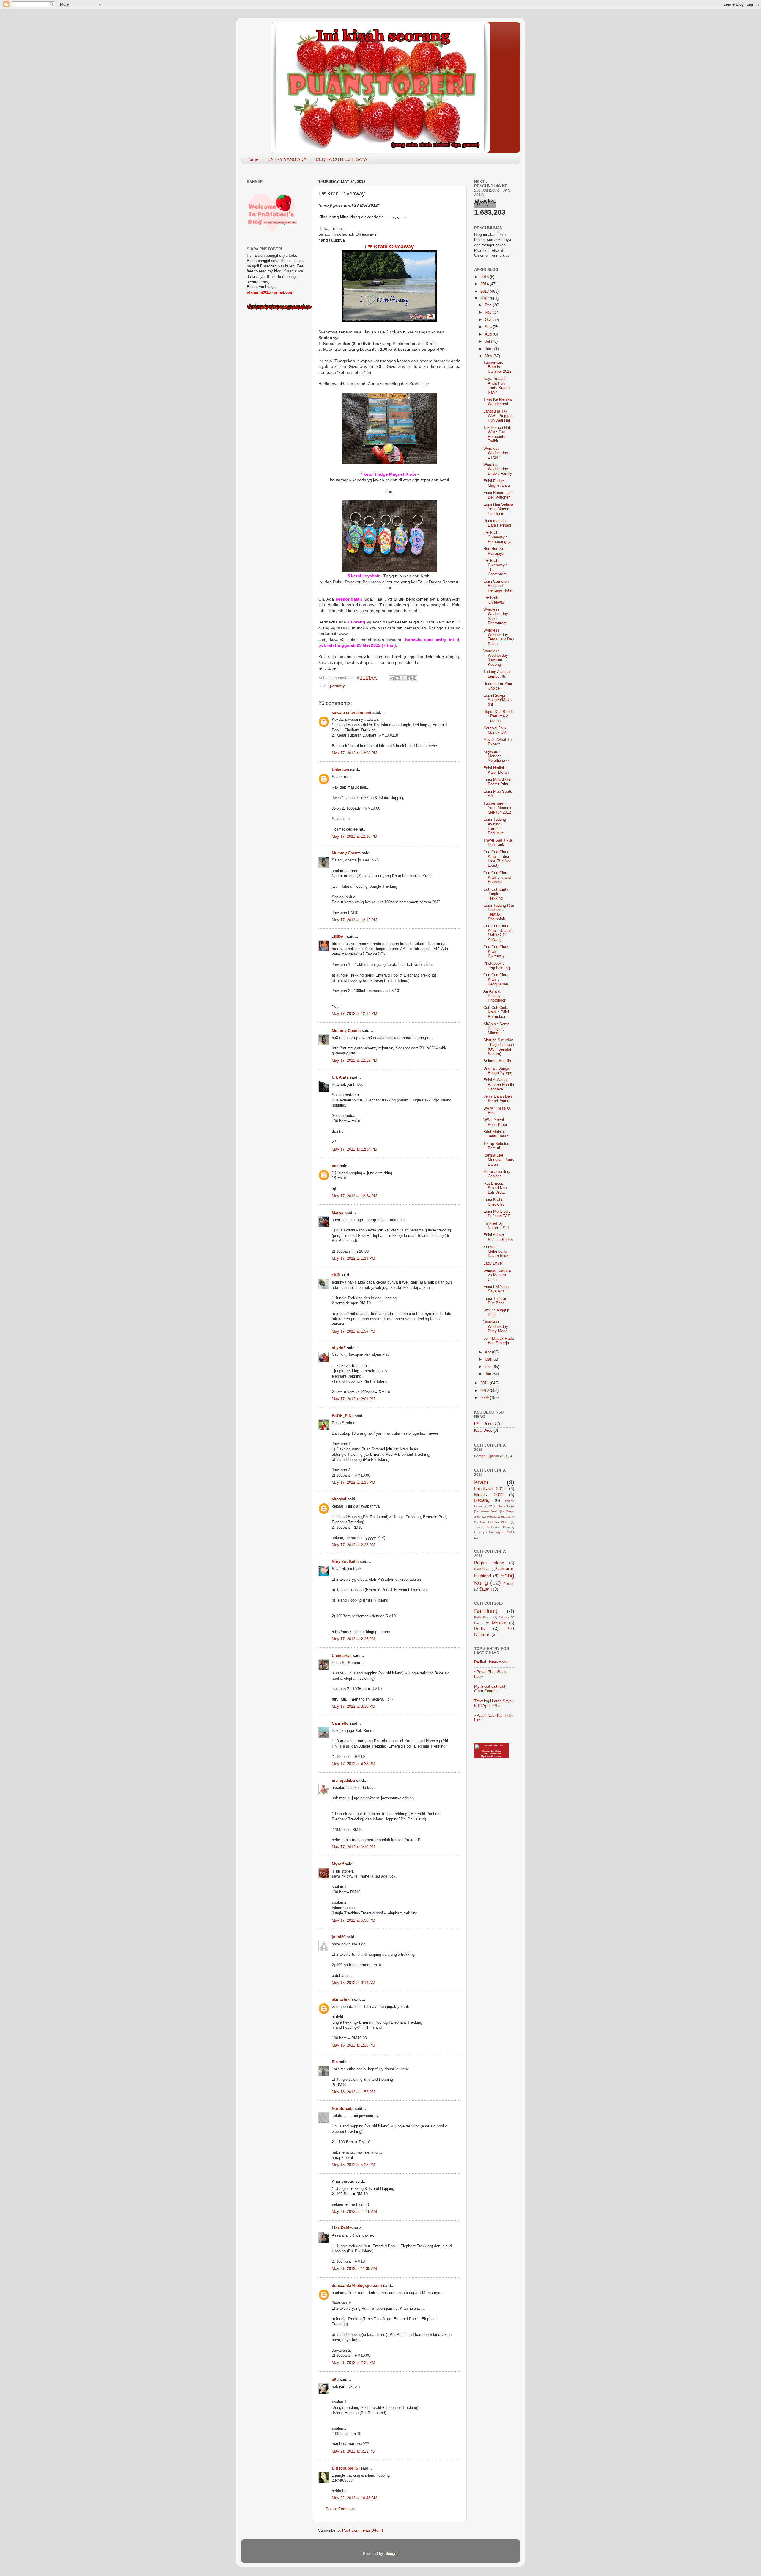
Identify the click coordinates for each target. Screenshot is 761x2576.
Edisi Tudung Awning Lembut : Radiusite (495, 826)
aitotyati (339, 1499)
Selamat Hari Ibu (498, 1061)
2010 (485, 1391)
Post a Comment (340, 2509)
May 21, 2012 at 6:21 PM (353, 2451)
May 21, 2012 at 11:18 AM (354, 2212)
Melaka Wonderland (501, 1517)
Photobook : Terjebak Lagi (497, 966)
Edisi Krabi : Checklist (494, 1202)
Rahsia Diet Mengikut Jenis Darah (499, 1160)
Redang (482, 1500)
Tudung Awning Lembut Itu (496, 674)
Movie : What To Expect (497, 742)
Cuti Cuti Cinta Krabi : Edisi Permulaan (496, 1012)
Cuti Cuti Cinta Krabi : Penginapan (496, 980)
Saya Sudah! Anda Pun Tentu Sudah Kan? (496, 385)
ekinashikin (342, 2000)
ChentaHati (342, 1656)
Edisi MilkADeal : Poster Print (498, 782)
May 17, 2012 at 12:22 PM (354, 1060)
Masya (338, 1213)
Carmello (340, 1723)
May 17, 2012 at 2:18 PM (353, 1483)
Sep (489, 327)
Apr (488, 1352)
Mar (489, 1359)
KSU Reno (483, 1424)
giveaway (337, 686)
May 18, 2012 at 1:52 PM (353, 2092)
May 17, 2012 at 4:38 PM (353, 1764)
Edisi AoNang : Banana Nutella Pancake (499, 1085)
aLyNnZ (339, 1348)
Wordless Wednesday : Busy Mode (497, 1327)
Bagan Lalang (489, 1563)
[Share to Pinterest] (414, 678)
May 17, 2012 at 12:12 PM (354, 920)
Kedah (479, 1623)
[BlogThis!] (397, 678)
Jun (489, 349)
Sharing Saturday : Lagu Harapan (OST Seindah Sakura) (499, 1047)
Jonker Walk (489, 1511)
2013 (485, 292)
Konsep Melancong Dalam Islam (496, 1251)
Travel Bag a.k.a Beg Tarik (498, 843)
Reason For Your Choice (498, 686)
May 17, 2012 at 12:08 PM (354, 753)
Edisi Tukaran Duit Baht (495, 1301)
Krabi (481, 1482)
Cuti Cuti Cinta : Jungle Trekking (497, 894)
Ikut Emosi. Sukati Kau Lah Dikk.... (496, 1188)
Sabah (485, 1589)
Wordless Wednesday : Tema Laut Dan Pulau (499, 637)
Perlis (480, 1628)
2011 (485, 1383)
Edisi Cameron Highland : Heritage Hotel (498, 586)
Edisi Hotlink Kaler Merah (496, 770)
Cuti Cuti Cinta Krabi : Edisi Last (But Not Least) (497, 859)
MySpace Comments (492, 1756)
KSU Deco (483, 1430)
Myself (338, 1864)
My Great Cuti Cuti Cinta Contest (490, 1689)
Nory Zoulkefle (345, 1562)
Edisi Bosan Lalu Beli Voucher (498, 495)
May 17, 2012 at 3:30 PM (353, 1707)
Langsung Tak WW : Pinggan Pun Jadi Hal (498, 416)
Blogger (391, 2554)
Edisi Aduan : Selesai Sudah (498, 1237)
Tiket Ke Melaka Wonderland (497, 402)
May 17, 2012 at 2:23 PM (353, 1545)
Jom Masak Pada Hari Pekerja (499, 1341)
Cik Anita (340, 1077)
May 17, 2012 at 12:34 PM (354, 1149)
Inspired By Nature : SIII (496, 1226)
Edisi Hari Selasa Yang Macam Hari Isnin (498, 509)
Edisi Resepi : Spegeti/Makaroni (498, 700)
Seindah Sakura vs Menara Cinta (497, 1275)
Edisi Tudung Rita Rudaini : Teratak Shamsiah (499, 912)
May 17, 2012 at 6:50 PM (353, 1920)
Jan (489, 1374)
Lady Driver (493, 1263)
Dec (489, 305)
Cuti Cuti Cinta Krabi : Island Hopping (497, 878)
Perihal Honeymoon (491, 1662)
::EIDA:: (339, 937)
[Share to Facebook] (409, 678)
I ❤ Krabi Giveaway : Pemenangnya (498, 537)
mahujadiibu (343, 1781)
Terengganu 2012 (501, 1532)
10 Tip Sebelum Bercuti (497, 1146)
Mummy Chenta (346, 853)
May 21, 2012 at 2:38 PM (353, 2363)
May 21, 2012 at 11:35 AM (354, 2269)
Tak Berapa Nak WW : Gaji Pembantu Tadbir (497, 434)
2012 (485, 299)
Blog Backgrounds (492, 1754)
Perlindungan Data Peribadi (497, 523)
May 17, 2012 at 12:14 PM (354, 1014)
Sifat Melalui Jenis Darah (496, 1134)
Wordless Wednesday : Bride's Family (498, 469)
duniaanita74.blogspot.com (357, 2286)
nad (335, 1166)
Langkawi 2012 (490, 1489)
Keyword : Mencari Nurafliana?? (496, 756)
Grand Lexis (506, 1506)
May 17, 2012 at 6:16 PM (353, 1847)
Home (252, 159)
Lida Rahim (342, 2228)
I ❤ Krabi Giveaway (494, 600)
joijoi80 (339, 1937)
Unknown (340, 770)
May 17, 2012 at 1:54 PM (353, 1331)
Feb (489, 1367)
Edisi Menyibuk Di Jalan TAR (497, 1214)
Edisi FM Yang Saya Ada (496, 1289)
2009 (485, 1398)
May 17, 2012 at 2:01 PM (353, 1399)
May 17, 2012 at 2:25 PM (353, 1639)
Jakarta (504, 1617)
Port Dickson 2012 (494, 1522)
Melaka (499, 1623)
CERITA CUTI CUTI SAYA (341, 159)
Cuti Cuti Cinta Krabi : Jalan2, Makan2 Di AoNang (498, 933)
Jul (488, 341)
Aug (489, 334)
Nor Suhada (343, 2109)
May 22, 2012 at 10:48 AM (354, 2498)
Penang (509, 1584)
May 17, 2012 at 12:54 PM (354, 1196)
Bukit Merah (482, 1569)
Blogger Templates (492, 1751)
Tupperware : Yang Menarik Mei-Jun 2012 (497, 808)
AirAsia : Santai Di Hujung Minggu (497, 1029)
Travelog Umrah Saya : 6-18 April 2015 (494, 1703)
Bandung (486, 1611)
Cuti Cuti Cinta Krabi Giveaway (496, 952)
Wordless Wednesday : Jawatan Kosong (497, 658)
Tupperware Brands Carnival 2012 (497, 367)
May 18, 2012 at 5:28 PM (353, 2165)
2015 (485, 277)
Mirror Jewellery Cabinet (497, 1174)
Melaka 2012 (489, 1495)
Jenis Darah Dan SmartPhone (498, 1099)
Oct (489, 320)
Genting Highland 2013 (490, 1456)
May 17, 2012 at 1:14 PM (353, 1259)
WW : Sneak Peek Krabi (495, 1122)
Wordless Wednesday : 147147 (497, 453)
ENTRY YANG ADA (287, 159)
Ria (335, 2062)
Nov (489, 312)
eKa (335, 2380)
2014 (485, 284)
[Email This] (392, 678)
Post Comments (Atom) (363, 2530)
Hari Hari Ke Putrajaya (494, 551)
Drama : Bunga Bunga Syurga (498, 1071)
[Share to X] (403, 678)
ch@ (336, 1275)
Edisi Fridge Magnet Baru (497, 483)
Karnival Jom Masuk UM (495, 730)
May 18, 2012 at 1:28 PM (353, 2045)
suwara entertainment (352, 713)
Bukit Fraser (483, 1617)
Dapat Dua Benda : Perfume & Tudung (499, 716)
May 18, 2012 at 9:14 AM (353, 1983)
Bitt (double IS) (346, 2468)
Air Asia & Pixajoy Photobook (495, 996)
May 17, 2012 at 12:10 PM (354, 836)
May (489, 356)
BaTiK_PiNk (343, 1416)
